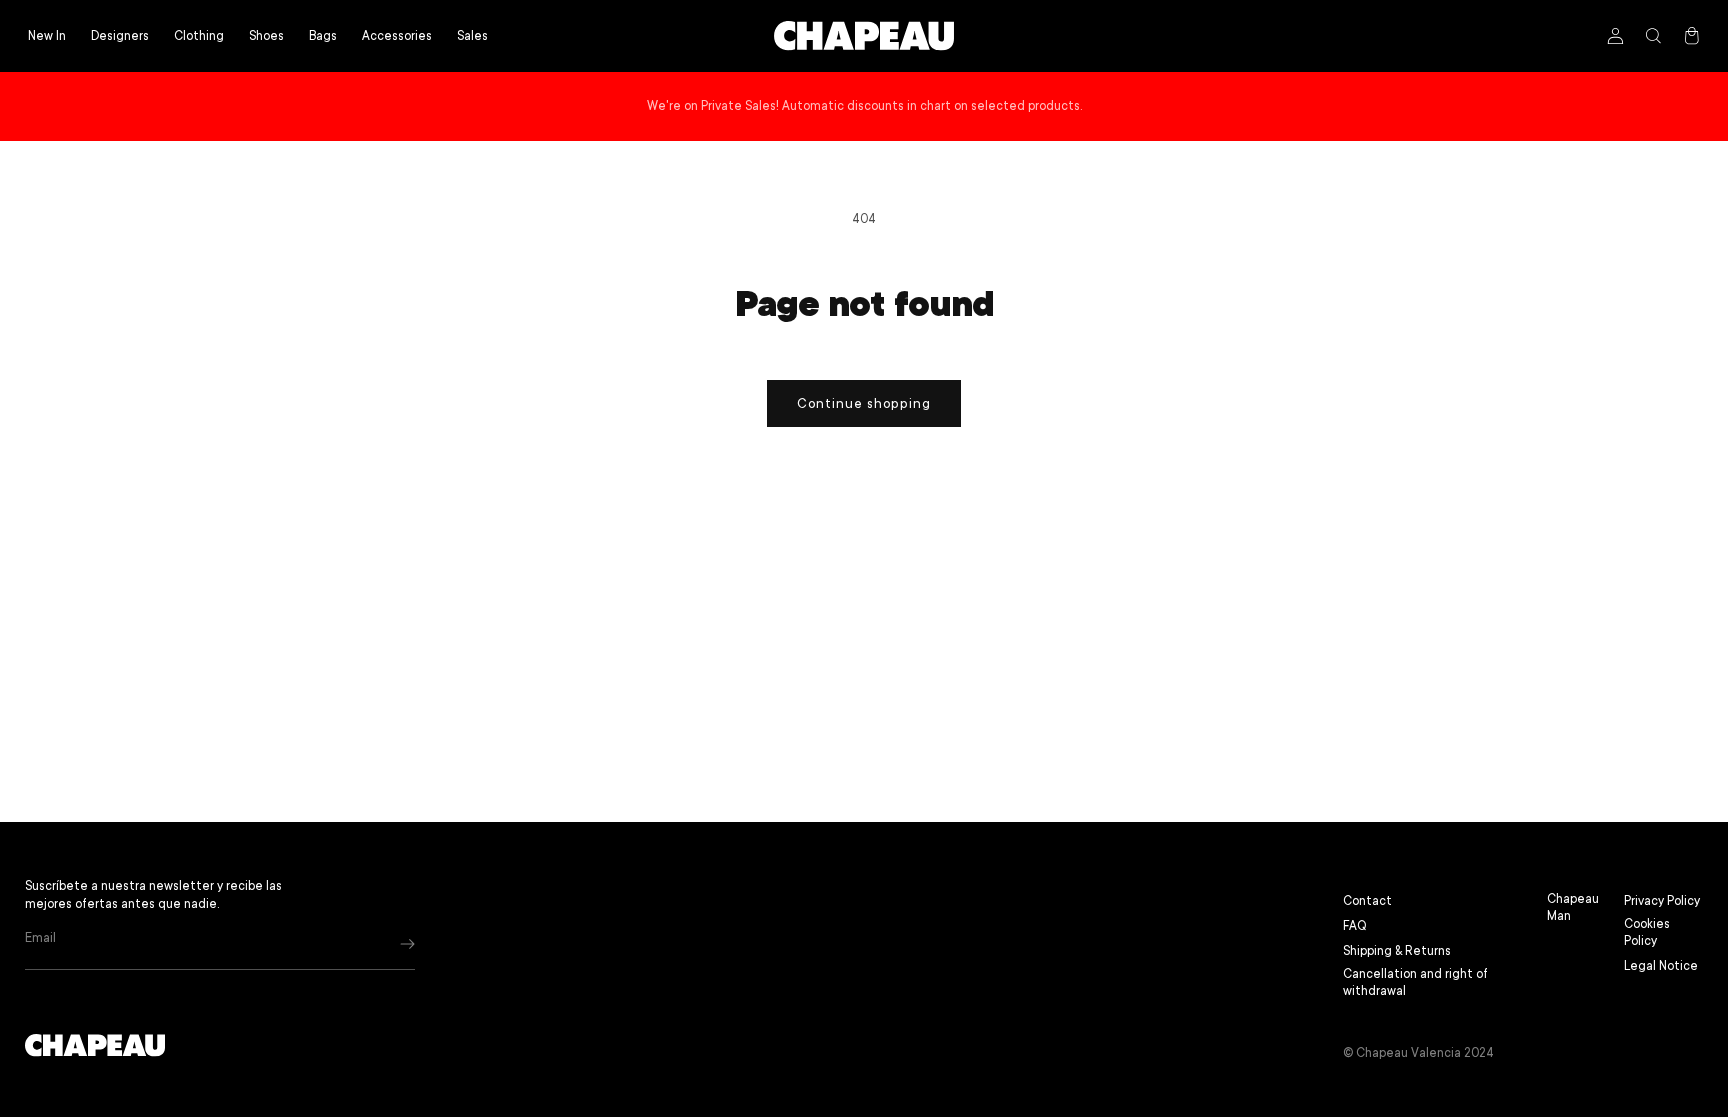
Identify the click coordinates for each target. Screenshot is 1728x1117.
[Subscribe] (407, 943)
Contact (1367, 901)
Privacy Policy (1662, 901)
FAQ (1355, 926)
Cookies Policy (1647, 932)
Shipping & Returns (1397, 951)
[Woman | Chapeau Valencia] (864, 36)
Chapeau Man (1573, 907)
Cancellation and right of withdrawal (1415, 982)
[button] (199, 36)
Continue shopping (864, 403)
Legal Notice (1661, 966)
